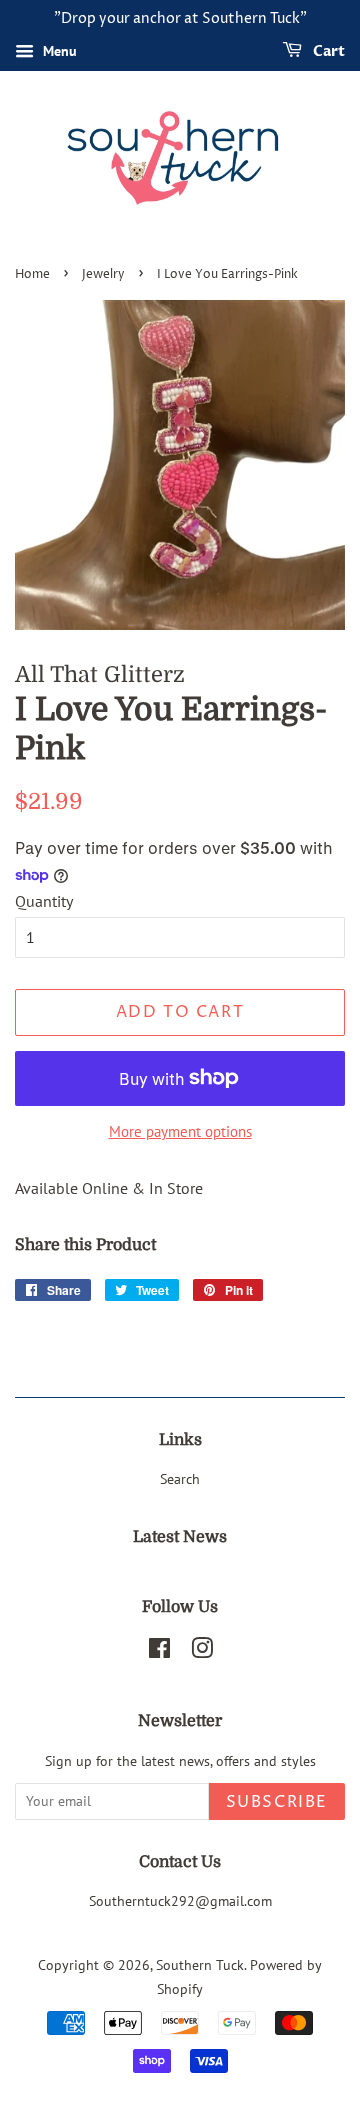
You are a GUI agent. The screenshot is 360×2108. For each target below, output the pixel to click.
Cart (327, 51)
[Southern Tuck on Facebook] (159, 1652)
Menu (58, 51)
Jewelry (103, 274)
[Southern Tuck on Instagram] (202, 1652)
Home (32, 274)
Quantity (44, 901)
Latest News (180, 1537)
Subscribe (277, 1802)
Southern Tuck (200, 1965)
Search (180, 1479)
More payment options (180, 1131)
